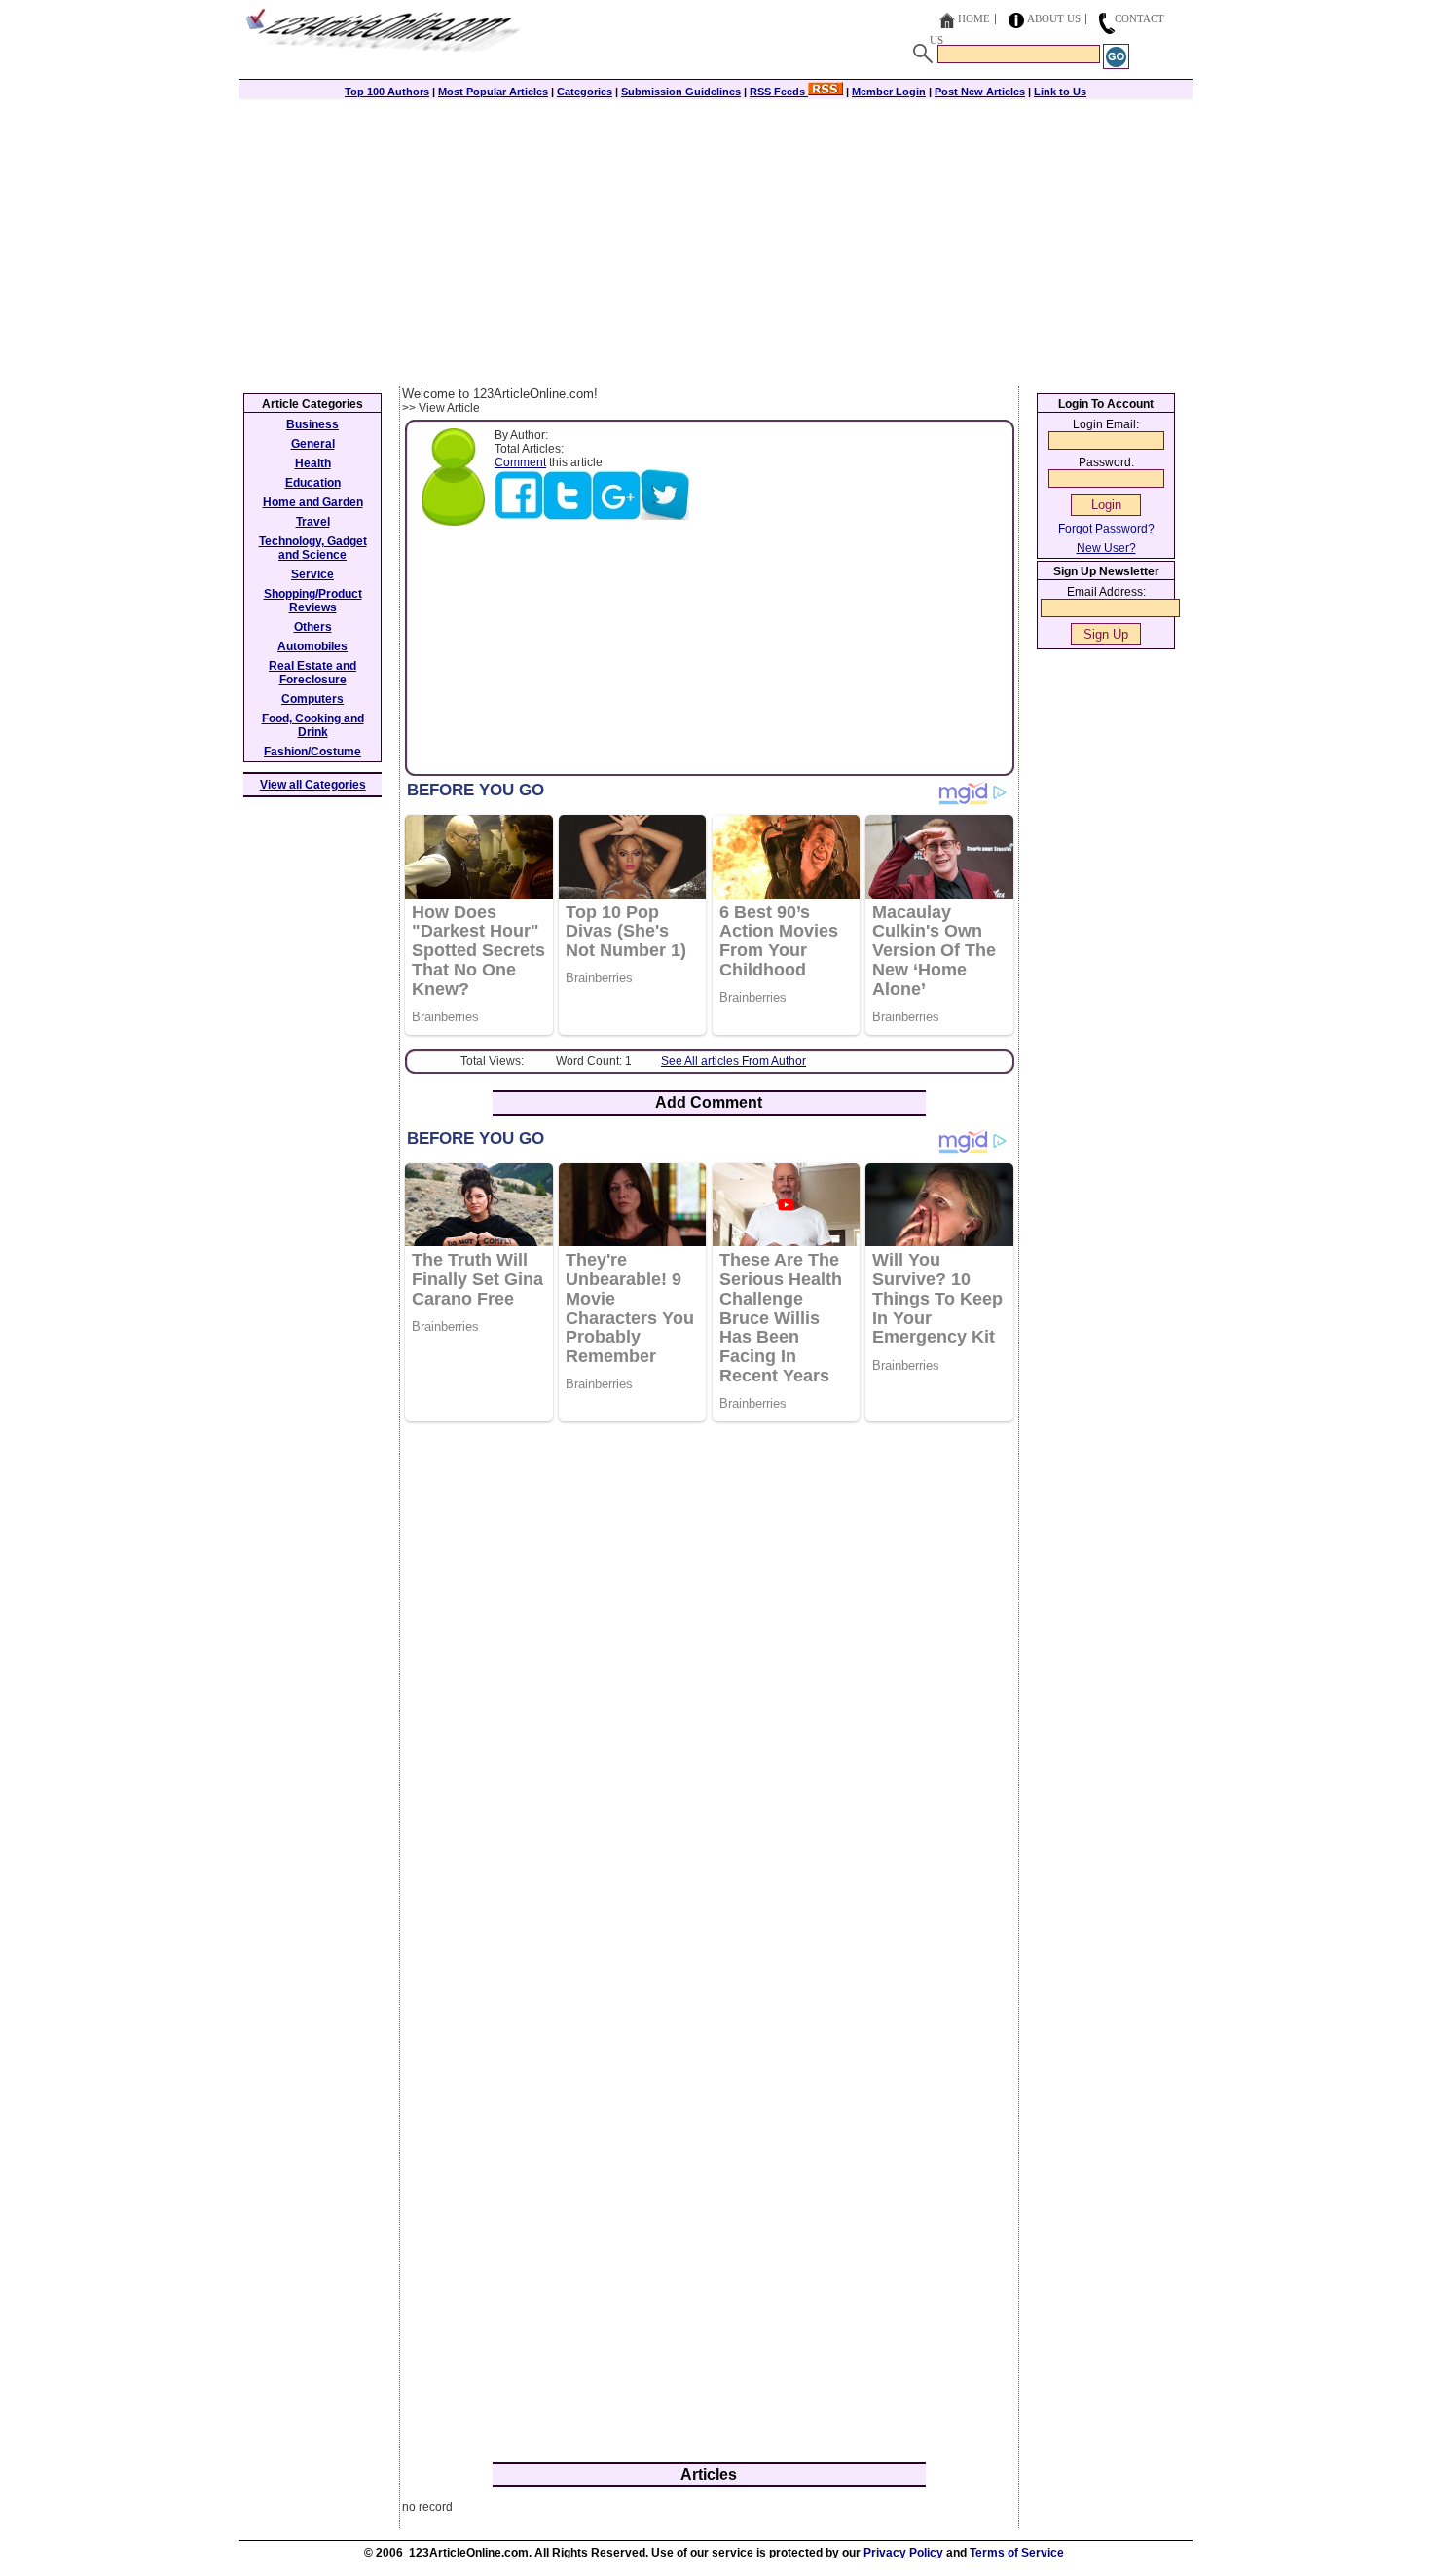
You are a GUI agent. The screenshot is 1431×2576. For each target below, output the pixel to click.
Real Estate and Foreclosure (312, 673)
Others (313, 627)
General (313, 444)
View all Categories (313, 785)
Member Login (889, 92)
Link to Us (1060, 92)
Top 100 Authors (387, 92)
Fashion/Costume (312, 752)
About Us (1054, 18)
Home (974, 18)
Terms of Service (1017, 2553)
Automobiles (312, 646)
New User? (1106, 548)
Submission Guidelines (681, 92)
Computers (312, 699)
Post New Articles (980, 92)
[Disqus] (709, 1688)
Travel (313, 522)
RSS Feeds (779, 92)
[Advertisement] (715, 240)
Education (313, 483)
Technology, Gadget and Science (313, 548)
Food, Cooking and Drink (313, 725)
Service (312, 574)
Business (312, 424)
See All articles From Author (734, 1061)
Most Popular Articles (493, 92)
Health (313, 463)
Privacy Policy (903, 2553)
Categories (585, 92)
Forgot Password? (1106, 529)
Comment (520, 462)
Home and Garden (313, 502)
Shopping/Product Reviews (313, 601)
